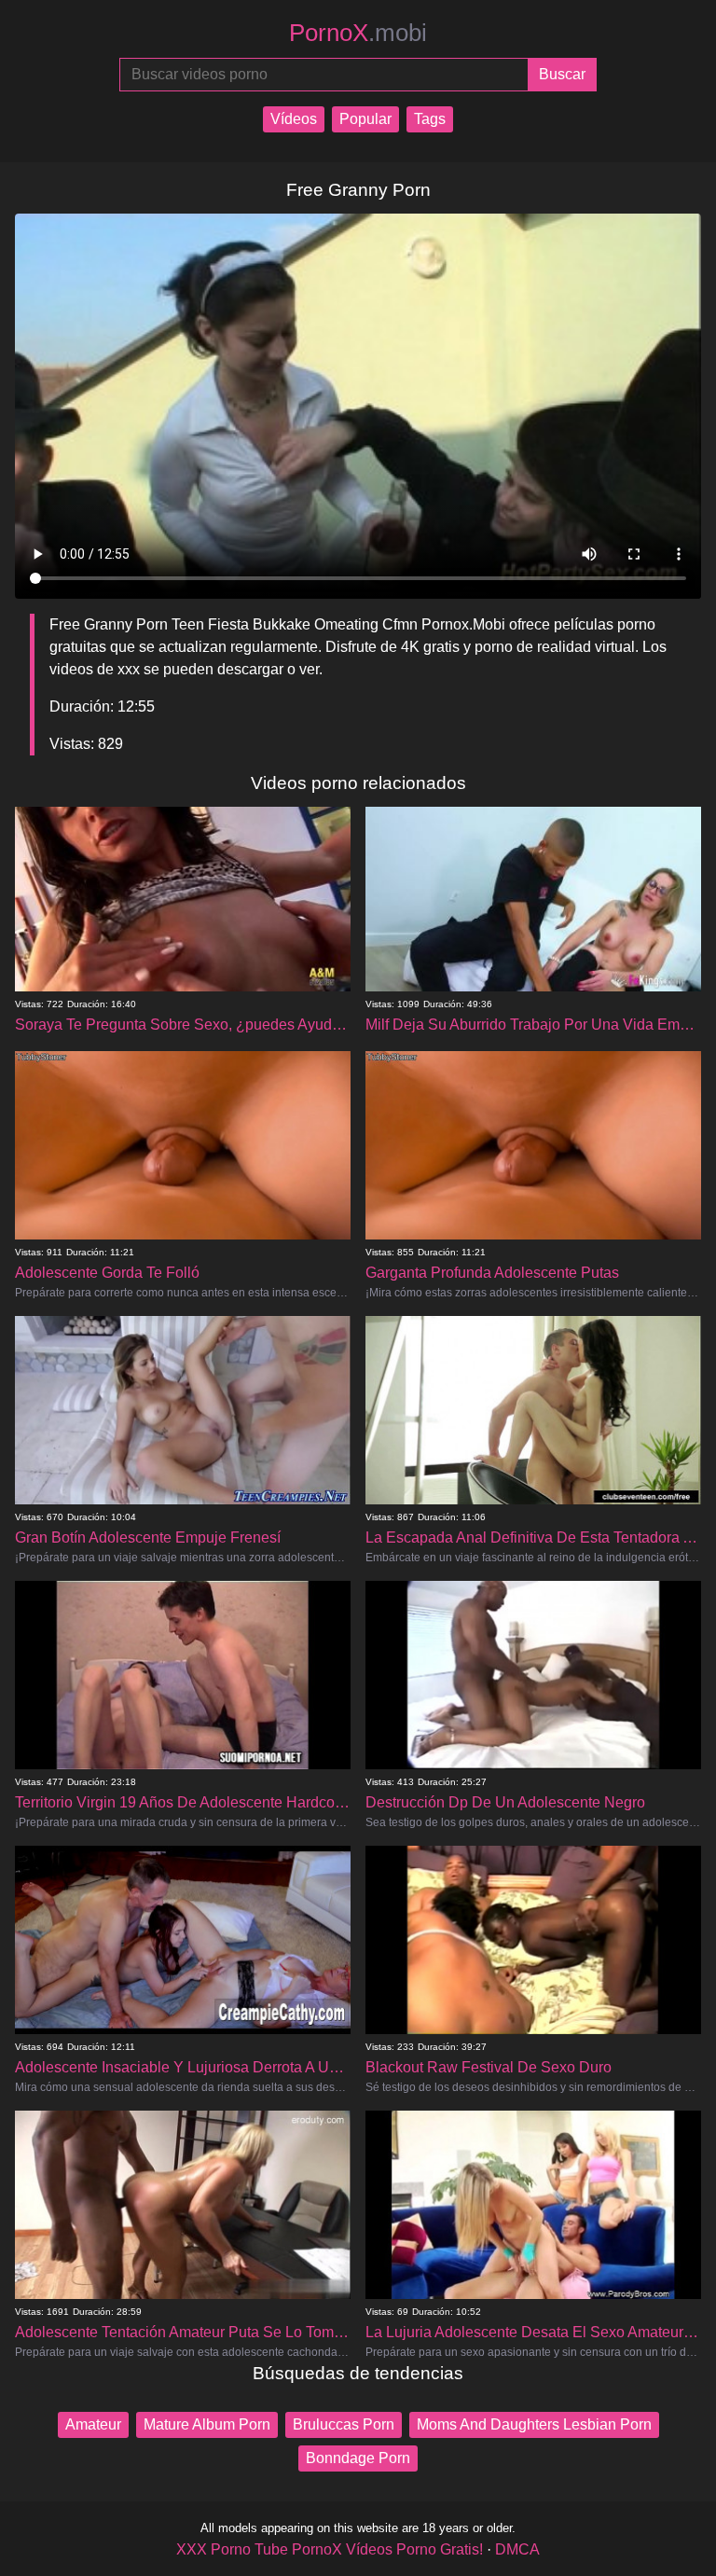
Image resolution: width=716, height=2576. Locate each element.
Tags (430, 119)
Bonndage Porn (358, 2458)
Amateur (93, 2424)
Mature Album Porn (207, 2424)
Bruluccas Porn (344, 2424)
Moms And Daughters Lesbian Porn (534, 2424)
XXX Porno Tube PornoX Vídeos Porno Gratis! (330, 2549)
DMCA (517, 2549)
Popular (365, 119)
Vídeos (294, 119)
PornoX (358, 33)
